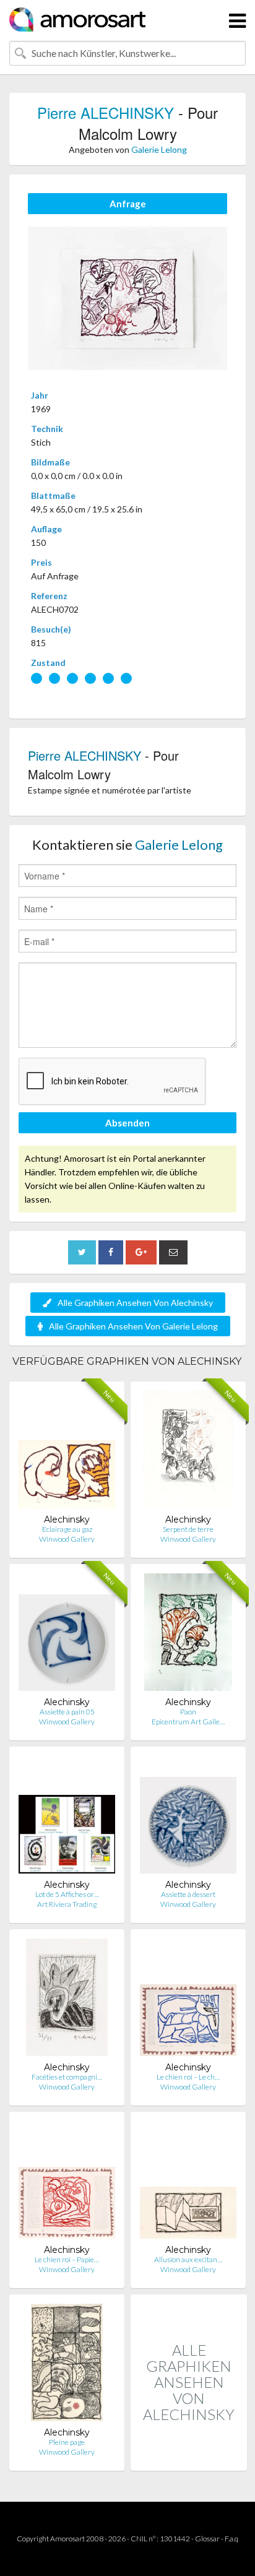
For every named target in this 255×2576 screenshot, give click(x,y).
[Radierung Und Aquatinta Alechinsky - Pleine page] (67, 2365)
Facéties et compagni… (67, 2077)
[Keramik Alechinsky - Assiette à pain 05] (67, 1635)
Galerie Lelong (159, 149)
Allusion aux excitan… (188, 2259)
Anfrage (128, 204)
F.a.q (231, 2539)
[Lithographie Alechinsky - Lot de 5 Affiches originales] (67, 1817)
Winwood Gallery (67, 1539)
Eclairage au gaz (67, 1529)
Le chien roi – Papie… (67, 2259)
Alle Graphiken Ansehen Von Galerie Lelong (133, 1326)
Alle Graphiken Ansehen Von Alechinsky (135, 1303)
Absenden (127, 1123)
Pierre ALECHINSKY (106, 112)
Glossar (207, 2539)
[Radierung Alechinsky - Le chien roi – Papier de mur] (67, 2183)
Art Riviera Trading (67, 1904)
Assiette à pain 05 (67, 1712)
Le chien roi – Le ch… (188, 2077)
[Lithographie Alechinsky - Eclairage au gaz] (67, 1452)
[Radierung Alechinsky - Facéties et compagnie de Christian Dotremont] (67, 2000)
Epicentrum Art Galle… (188, 1722)
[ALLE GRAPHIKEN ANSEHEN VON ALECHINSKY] (189, 2457)
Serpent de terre (188, 1529)
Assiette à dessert (188, 1894)
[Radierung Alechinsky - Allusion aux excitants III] (188, 2183)
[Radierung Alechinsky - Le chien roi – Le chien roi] (188, 2000)
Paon (188, 1712)
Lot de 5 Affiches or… (67, 1894)
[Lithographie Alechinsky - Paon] (188, 1635)
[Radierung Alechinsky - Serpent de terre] (188, 1452)
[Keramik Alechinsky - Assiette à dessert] (188, 1817)
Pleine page (67, 2442)
